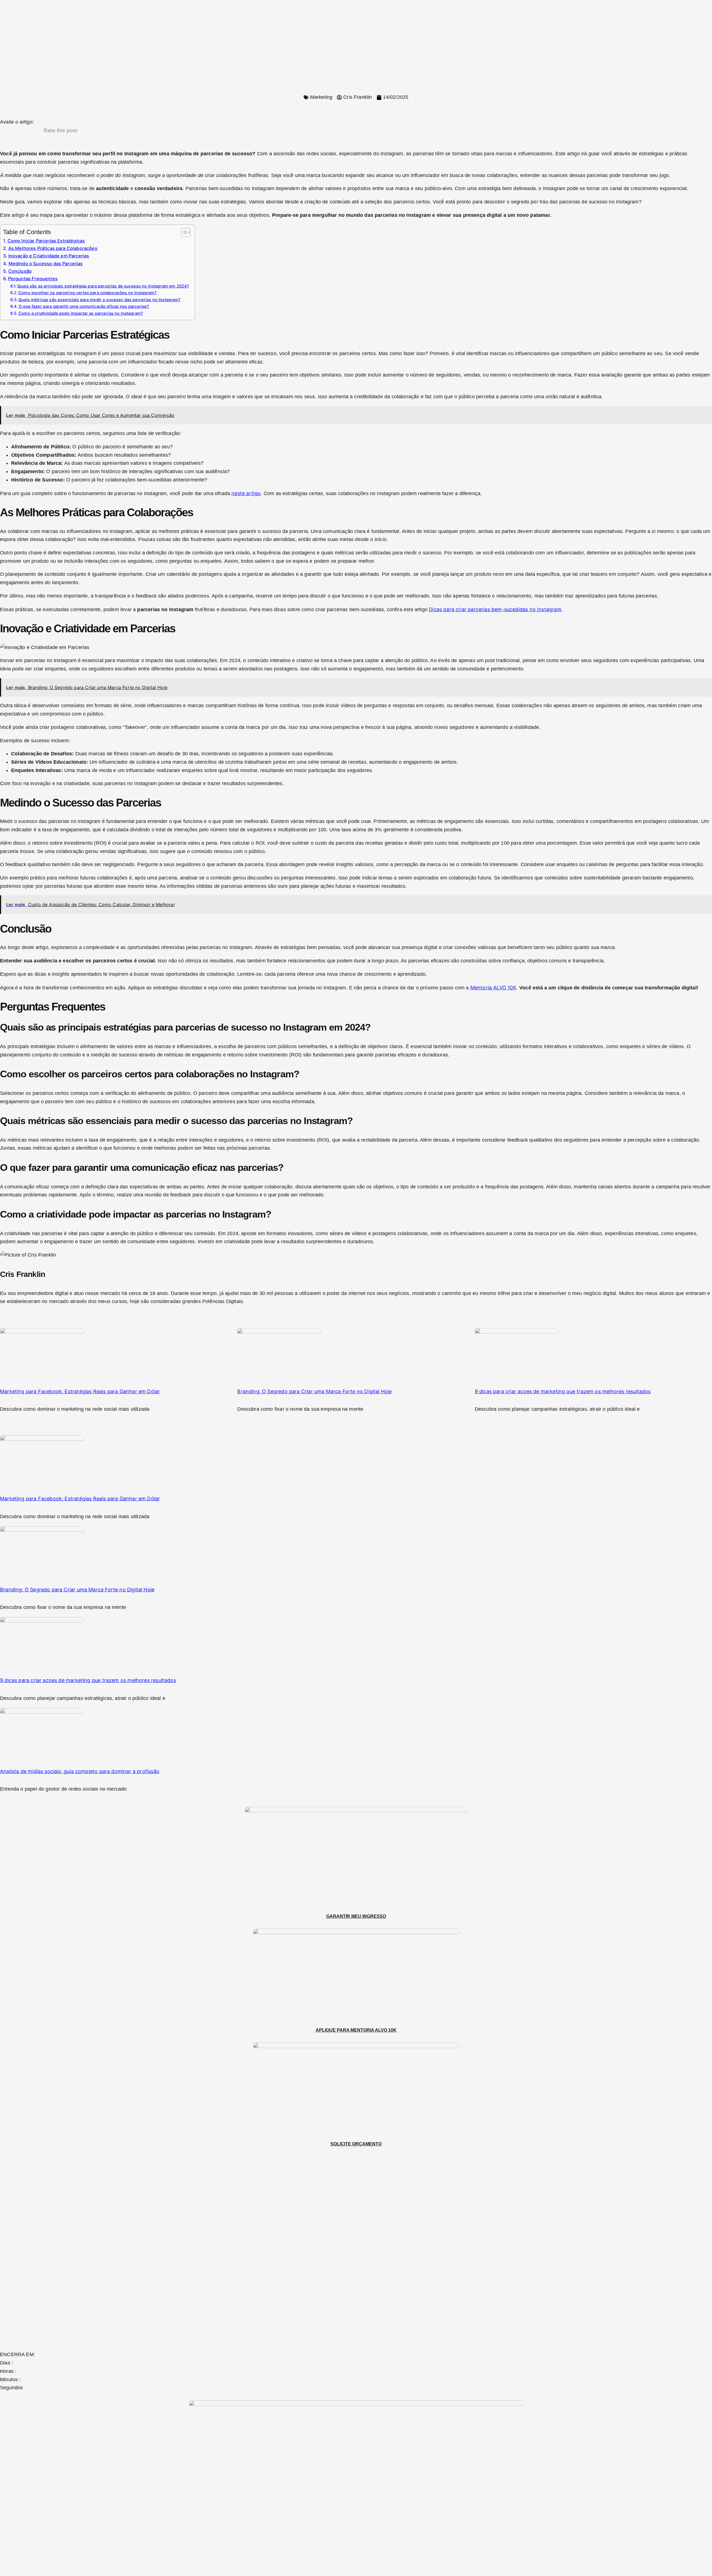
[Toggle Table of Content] (183, 232)
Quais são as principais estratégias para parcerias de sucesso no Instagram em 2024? (103, 286)
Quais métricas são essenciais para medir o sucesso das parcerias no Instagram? (99, 300)
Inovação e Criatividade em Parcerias (49, 256)
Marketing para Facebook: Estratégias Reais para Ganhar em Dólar (80, 1391)
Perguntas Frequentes (33, 279)
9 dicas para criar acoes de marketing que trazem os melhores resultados (563, 1391)
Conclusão (20, 271)
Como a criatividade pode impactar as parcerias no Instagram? (81, 313)
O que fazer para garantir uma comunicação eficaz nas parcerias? (84, 306)
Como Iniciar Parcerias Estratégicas (46, 241)
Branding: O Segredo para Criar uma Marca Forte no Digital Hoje (314, 1391)
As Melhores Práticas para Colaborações (53, 248)
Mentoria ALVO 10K (493, 988)
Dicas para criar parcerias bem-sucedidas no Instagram (495, 609)
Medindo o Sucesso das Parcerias (46, 264)
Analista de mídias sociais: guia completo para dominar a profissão (80, 1771)
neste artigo (246, 493)
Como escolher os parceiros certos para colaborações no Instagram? (87, 293)
